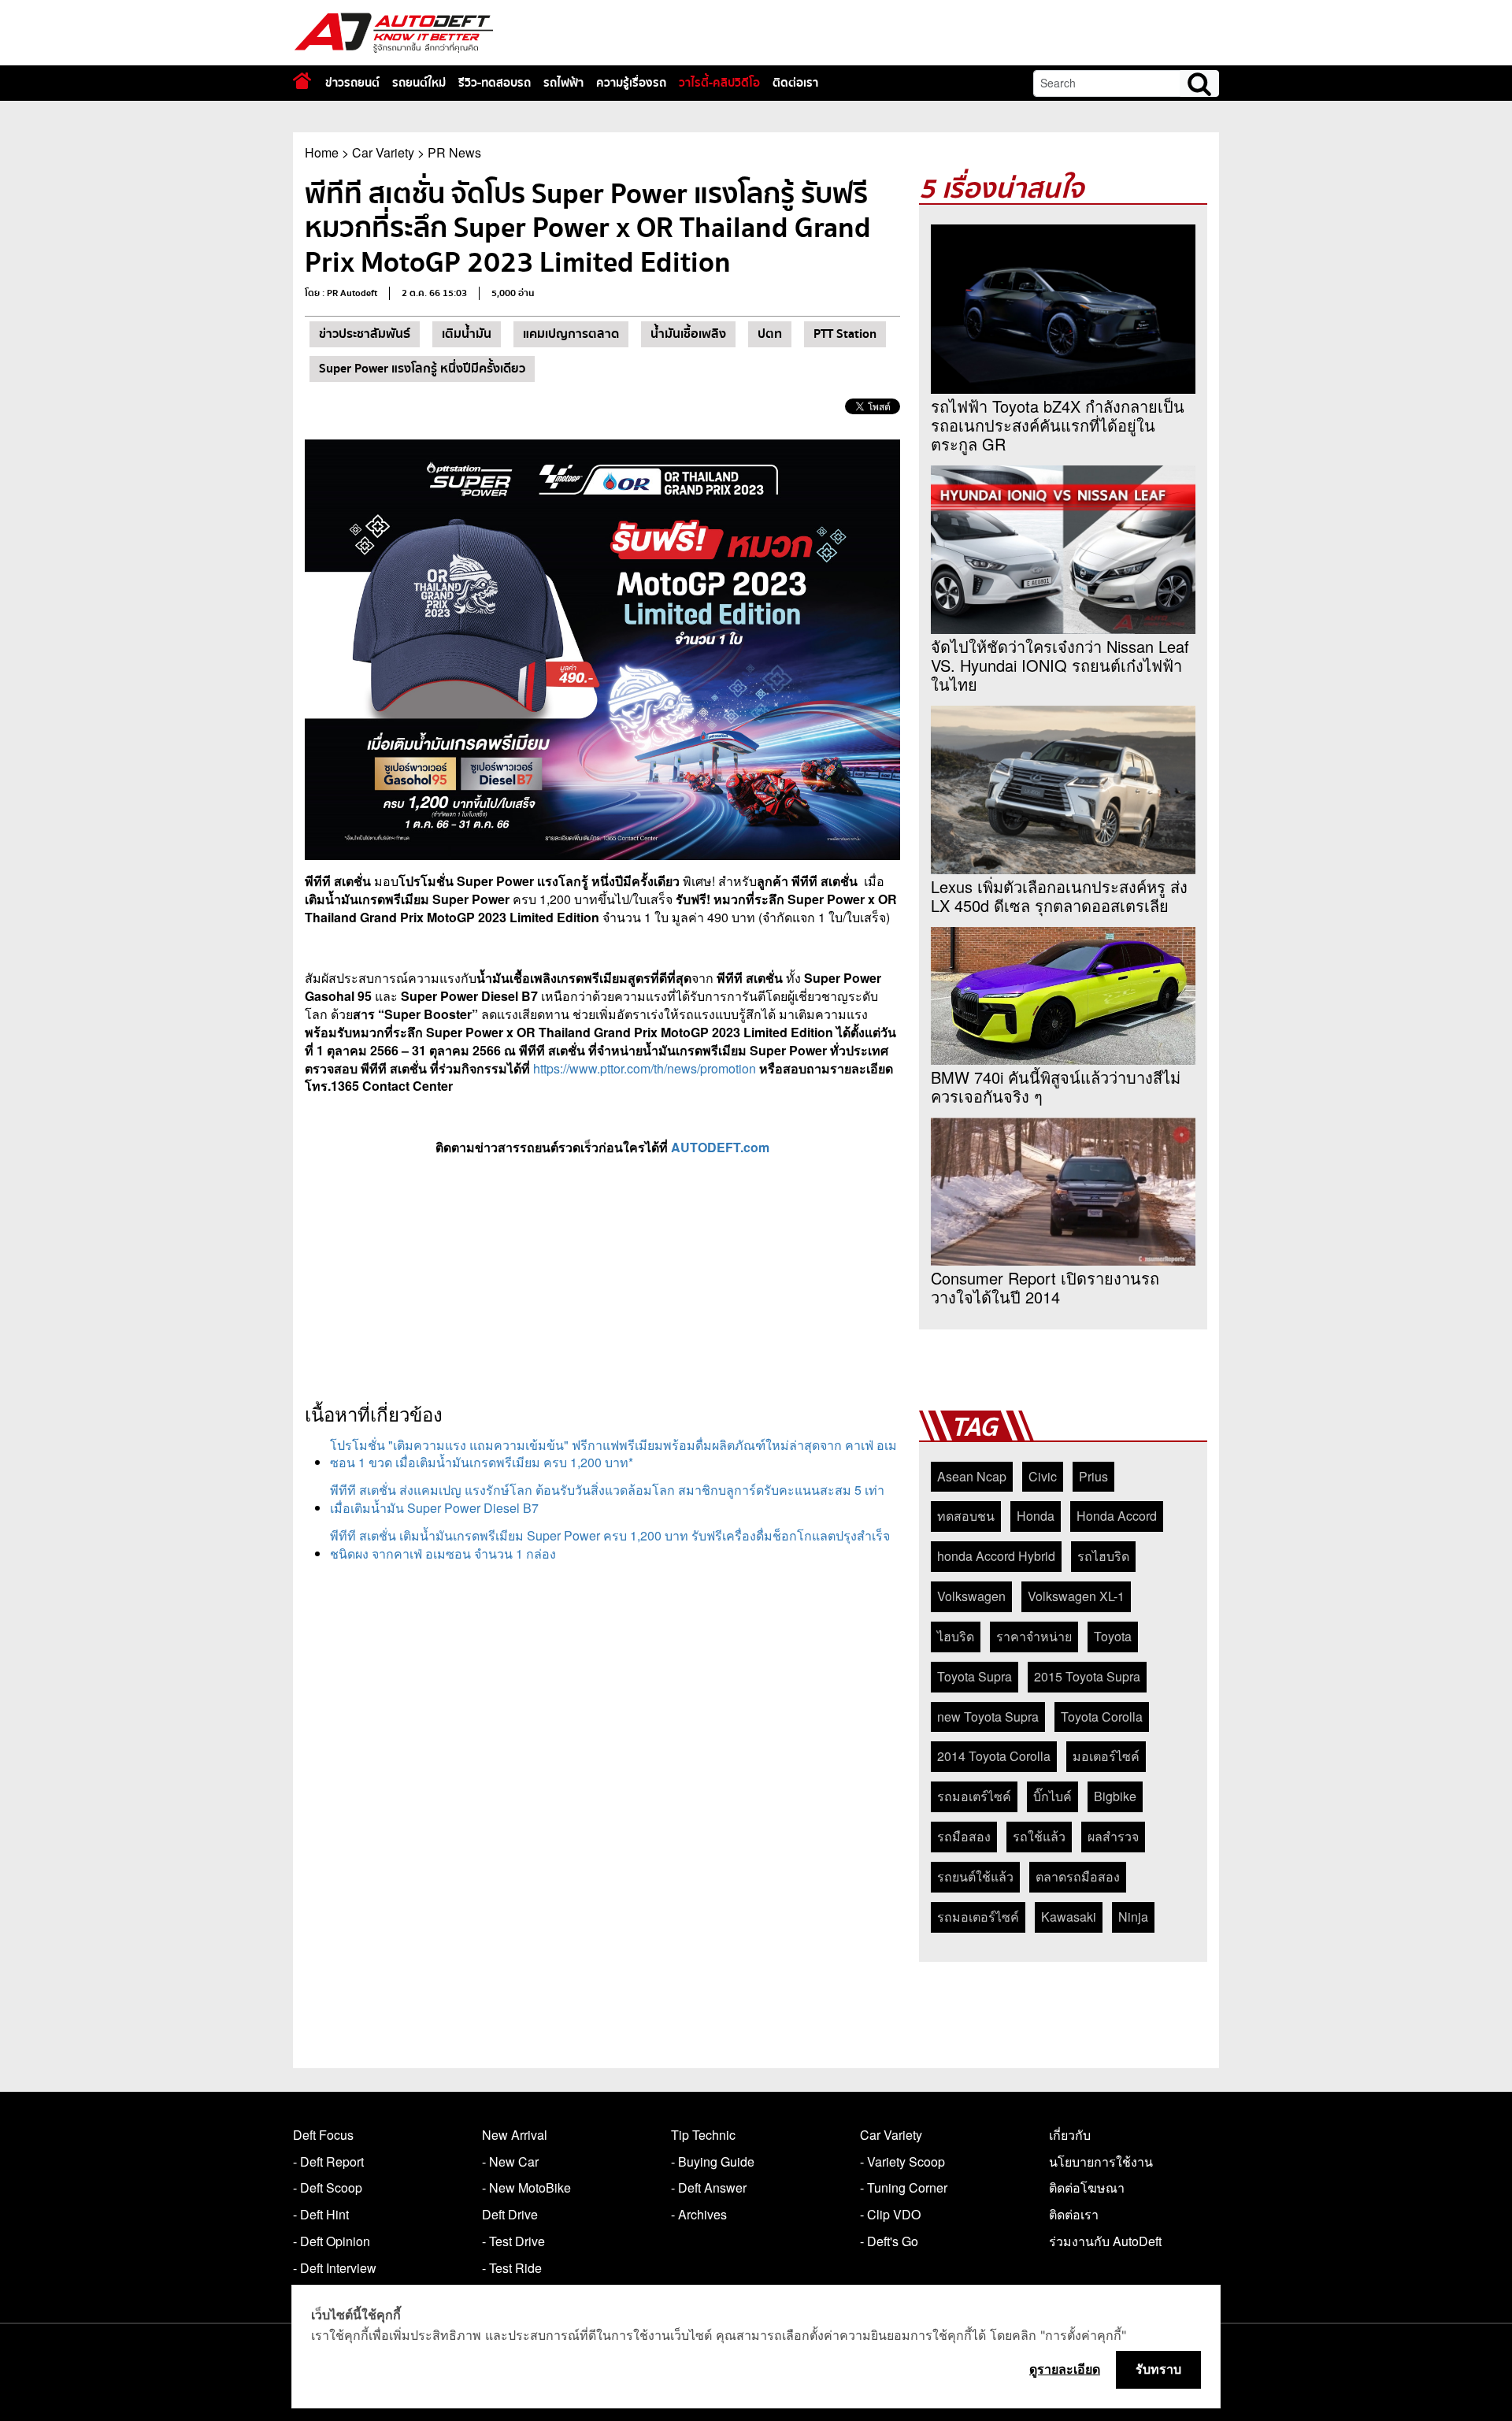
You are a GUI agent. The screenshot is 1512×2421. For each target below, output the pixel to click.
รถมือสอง (964, 1836)
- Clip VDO (890, 2214)
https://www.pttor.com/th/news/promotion (645, 1068)
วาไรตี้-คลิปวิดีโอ (719, 83)
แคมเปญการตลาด (571, 334)
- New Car (510, 2161)
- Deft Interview (335, 2268)
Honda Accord (1117, 1516)
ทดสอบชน (966, 1516)
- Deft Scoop (328, 2187)
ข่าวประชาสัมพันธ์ (365, 334)
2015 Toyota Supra (1087, 1676)
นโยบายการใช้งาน (1101, 2161)
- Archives (699, 2214)
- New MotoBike (526, 2187)
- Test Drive (513, 2241)
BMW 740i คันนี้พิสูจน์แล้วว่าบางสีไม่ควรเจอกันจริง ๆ (1056, 1087)
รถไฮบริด (1103, 1556)
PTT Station (845, 334)
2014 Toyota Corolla (994, 1756)
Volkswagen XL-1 (1076, 1596)
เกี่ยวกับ (1070, 2135)
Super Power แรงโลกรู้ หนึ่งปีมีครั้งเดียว (422, 369)
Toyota (1113, 1636)
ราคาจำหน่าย (1034, 1636)
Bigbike (1115, 1796)
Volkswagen (971, 1596)
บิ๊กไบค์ (1052, 1796)
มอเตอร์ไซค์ (1106, 1756)
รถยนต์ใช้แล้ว (975, 1876)
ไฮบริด (956, 1636)
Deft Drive (510, 2214)
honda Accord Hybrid (996, 1556)
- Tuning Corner (904, 2187)
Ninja (1133, 1917)
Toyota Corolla (1102, 1717)
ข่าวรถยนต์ (352, 83)
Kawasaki (1069, 1917)
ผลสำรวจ (1113, 1836)
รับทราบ (1158, 2369)
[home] (302, 81)
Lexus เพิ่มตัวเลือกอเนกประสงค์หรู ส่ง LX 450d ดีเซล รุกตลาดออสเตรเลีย (1059, 896)
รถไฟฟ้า (563, 83)
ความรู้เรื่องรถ (631, 83)
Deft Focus (323, 2135)
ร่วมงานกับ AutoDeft (1105, 2241)
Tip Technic (703, 2135)
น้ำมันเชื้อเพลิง (688, 334)
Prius (1093, 1476)
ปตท (770, 334)
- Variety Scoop (902, 2161)
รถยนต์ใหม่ (419, 83)
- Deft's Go (889, 2241)
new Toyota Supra (988, 1717)
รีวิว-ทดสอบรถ (495, 83)
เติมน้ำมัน (467, 334)
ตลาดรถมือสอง (1078, 1876)
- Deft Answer (709, 2187)
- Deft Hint (321, 2214)
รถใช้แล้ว (1039, 1836)
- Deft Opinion (332, 2241)
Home (322, 152)
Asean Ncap (972, 1476)
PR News (454, 152)
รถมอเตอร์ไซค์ (978, 1917)
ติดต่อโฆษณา (1087, 2187)
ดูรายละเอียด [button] (1065, 2369)
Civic (1043, 1476)
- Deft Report (328, 2161)
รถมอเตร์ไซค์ (974, 1796)
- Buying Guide (713, 2161)
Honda (1036, 1516)
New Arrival (515, 2135)
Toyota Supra (975, 1676)
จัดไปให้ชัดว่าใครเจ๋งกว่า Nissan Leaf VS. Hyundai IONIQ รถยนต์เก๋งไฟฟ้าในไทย (1060, 665)
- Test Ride (512, 2268)
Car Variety (383, 152)
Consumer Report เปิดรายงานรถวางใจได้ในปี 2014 (1045, 1288)
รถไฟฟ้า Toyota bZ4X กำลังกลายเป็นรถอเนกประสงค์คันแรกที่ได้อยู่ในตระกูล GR (1058, 425)
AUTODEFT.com (720, 1147)
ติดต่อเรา (795, 83)
